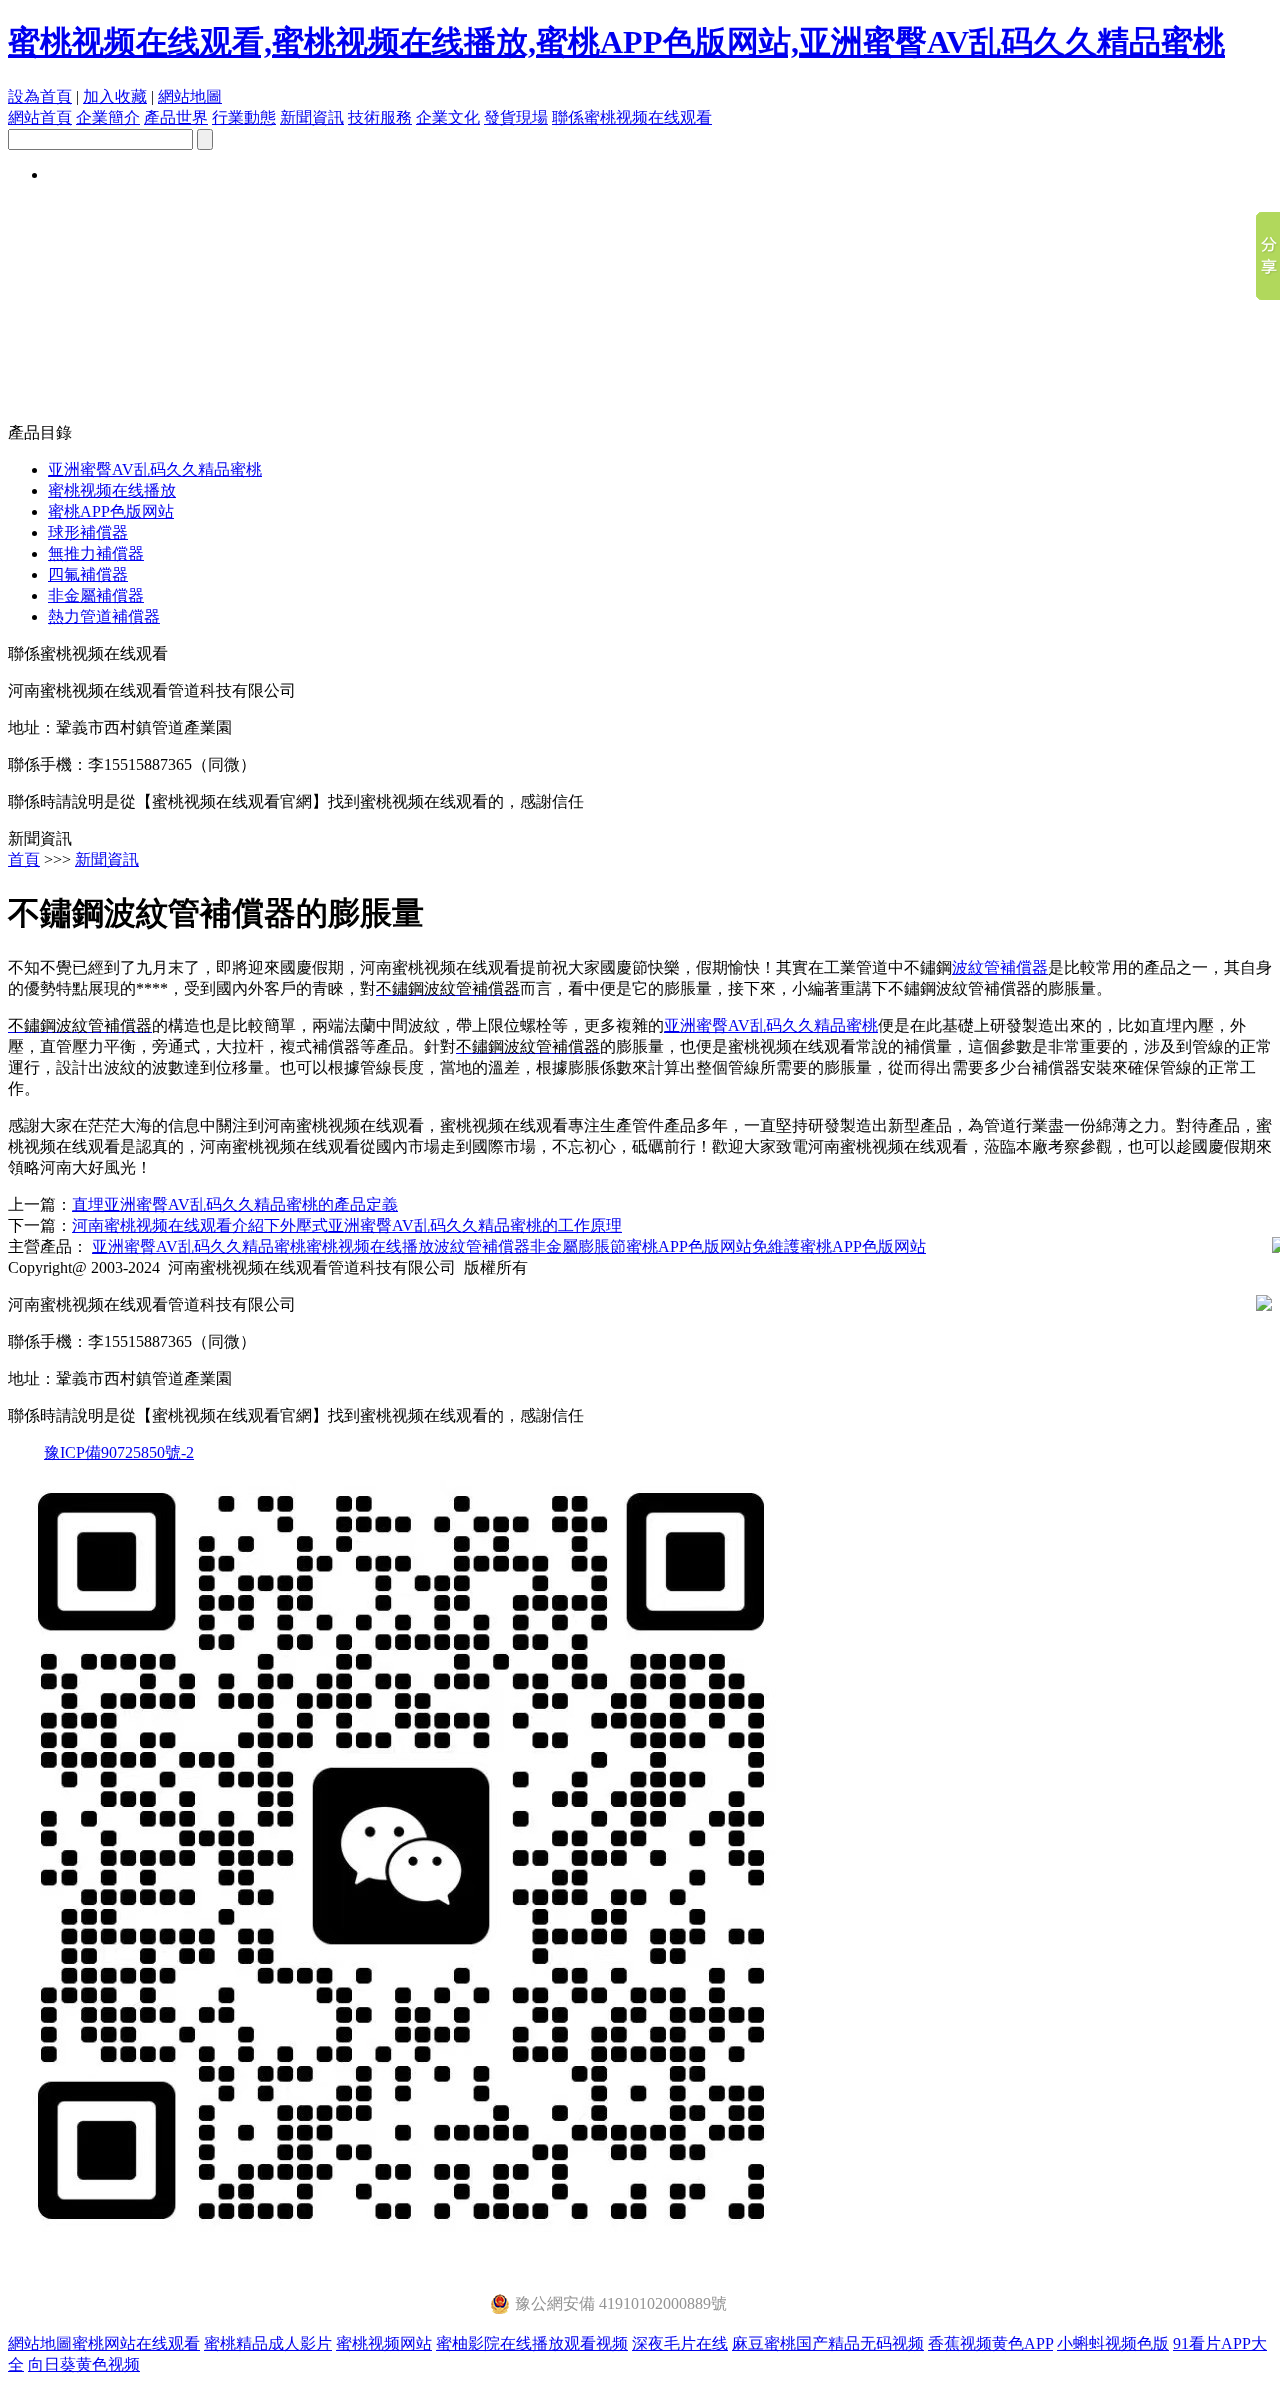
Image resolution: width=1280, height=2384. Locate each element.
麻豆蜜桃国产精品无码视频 (828, 2343)
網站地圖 (190, 96)
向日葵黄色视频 (84, 2364)
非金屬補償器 (96, 595)
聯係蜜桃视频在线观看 (632, 117)
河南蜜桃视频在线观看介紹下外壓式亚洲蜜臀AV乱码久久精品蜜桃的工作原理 (347, 1225)
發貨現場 (516, 117)
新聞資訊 (312, 117)
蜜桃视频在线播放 (112, 490)
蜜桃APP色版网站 (111, 511)
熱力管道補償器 (104, 616)
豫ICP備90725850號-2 (119, 1452)
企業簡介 (108, 117)
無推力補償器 (96, 553)
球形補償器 (88, 532)
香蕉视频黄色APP (990, 2343)
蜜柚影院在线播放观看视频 (532, 2343)
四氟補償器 (88, 574)
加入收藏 (115, 96)
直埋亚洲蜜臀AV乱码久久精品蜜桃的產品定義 (235, 1204)
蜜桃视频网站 (384, 2343)
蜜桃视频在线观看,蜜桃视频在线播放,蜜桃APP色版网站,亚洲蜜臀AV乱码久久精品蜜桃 (616, 42)
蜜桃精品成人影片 (268, 2343)
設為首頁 (40, 96)
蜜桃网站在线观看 (136, 2343)
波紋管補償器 (1000, 967)
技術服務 (380, 117)
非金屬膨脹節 (578, 1246)
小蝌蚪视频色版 (1113, 2343)
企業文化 (448, 117)
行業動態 (244, 117)
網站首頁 (40, 117)
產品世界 (176, 117)
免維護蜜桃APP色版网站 (839, 1246)
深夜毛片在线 (680, 2343)
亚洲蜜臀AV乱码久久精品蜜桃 (155, 469)
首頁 (24, 859)
